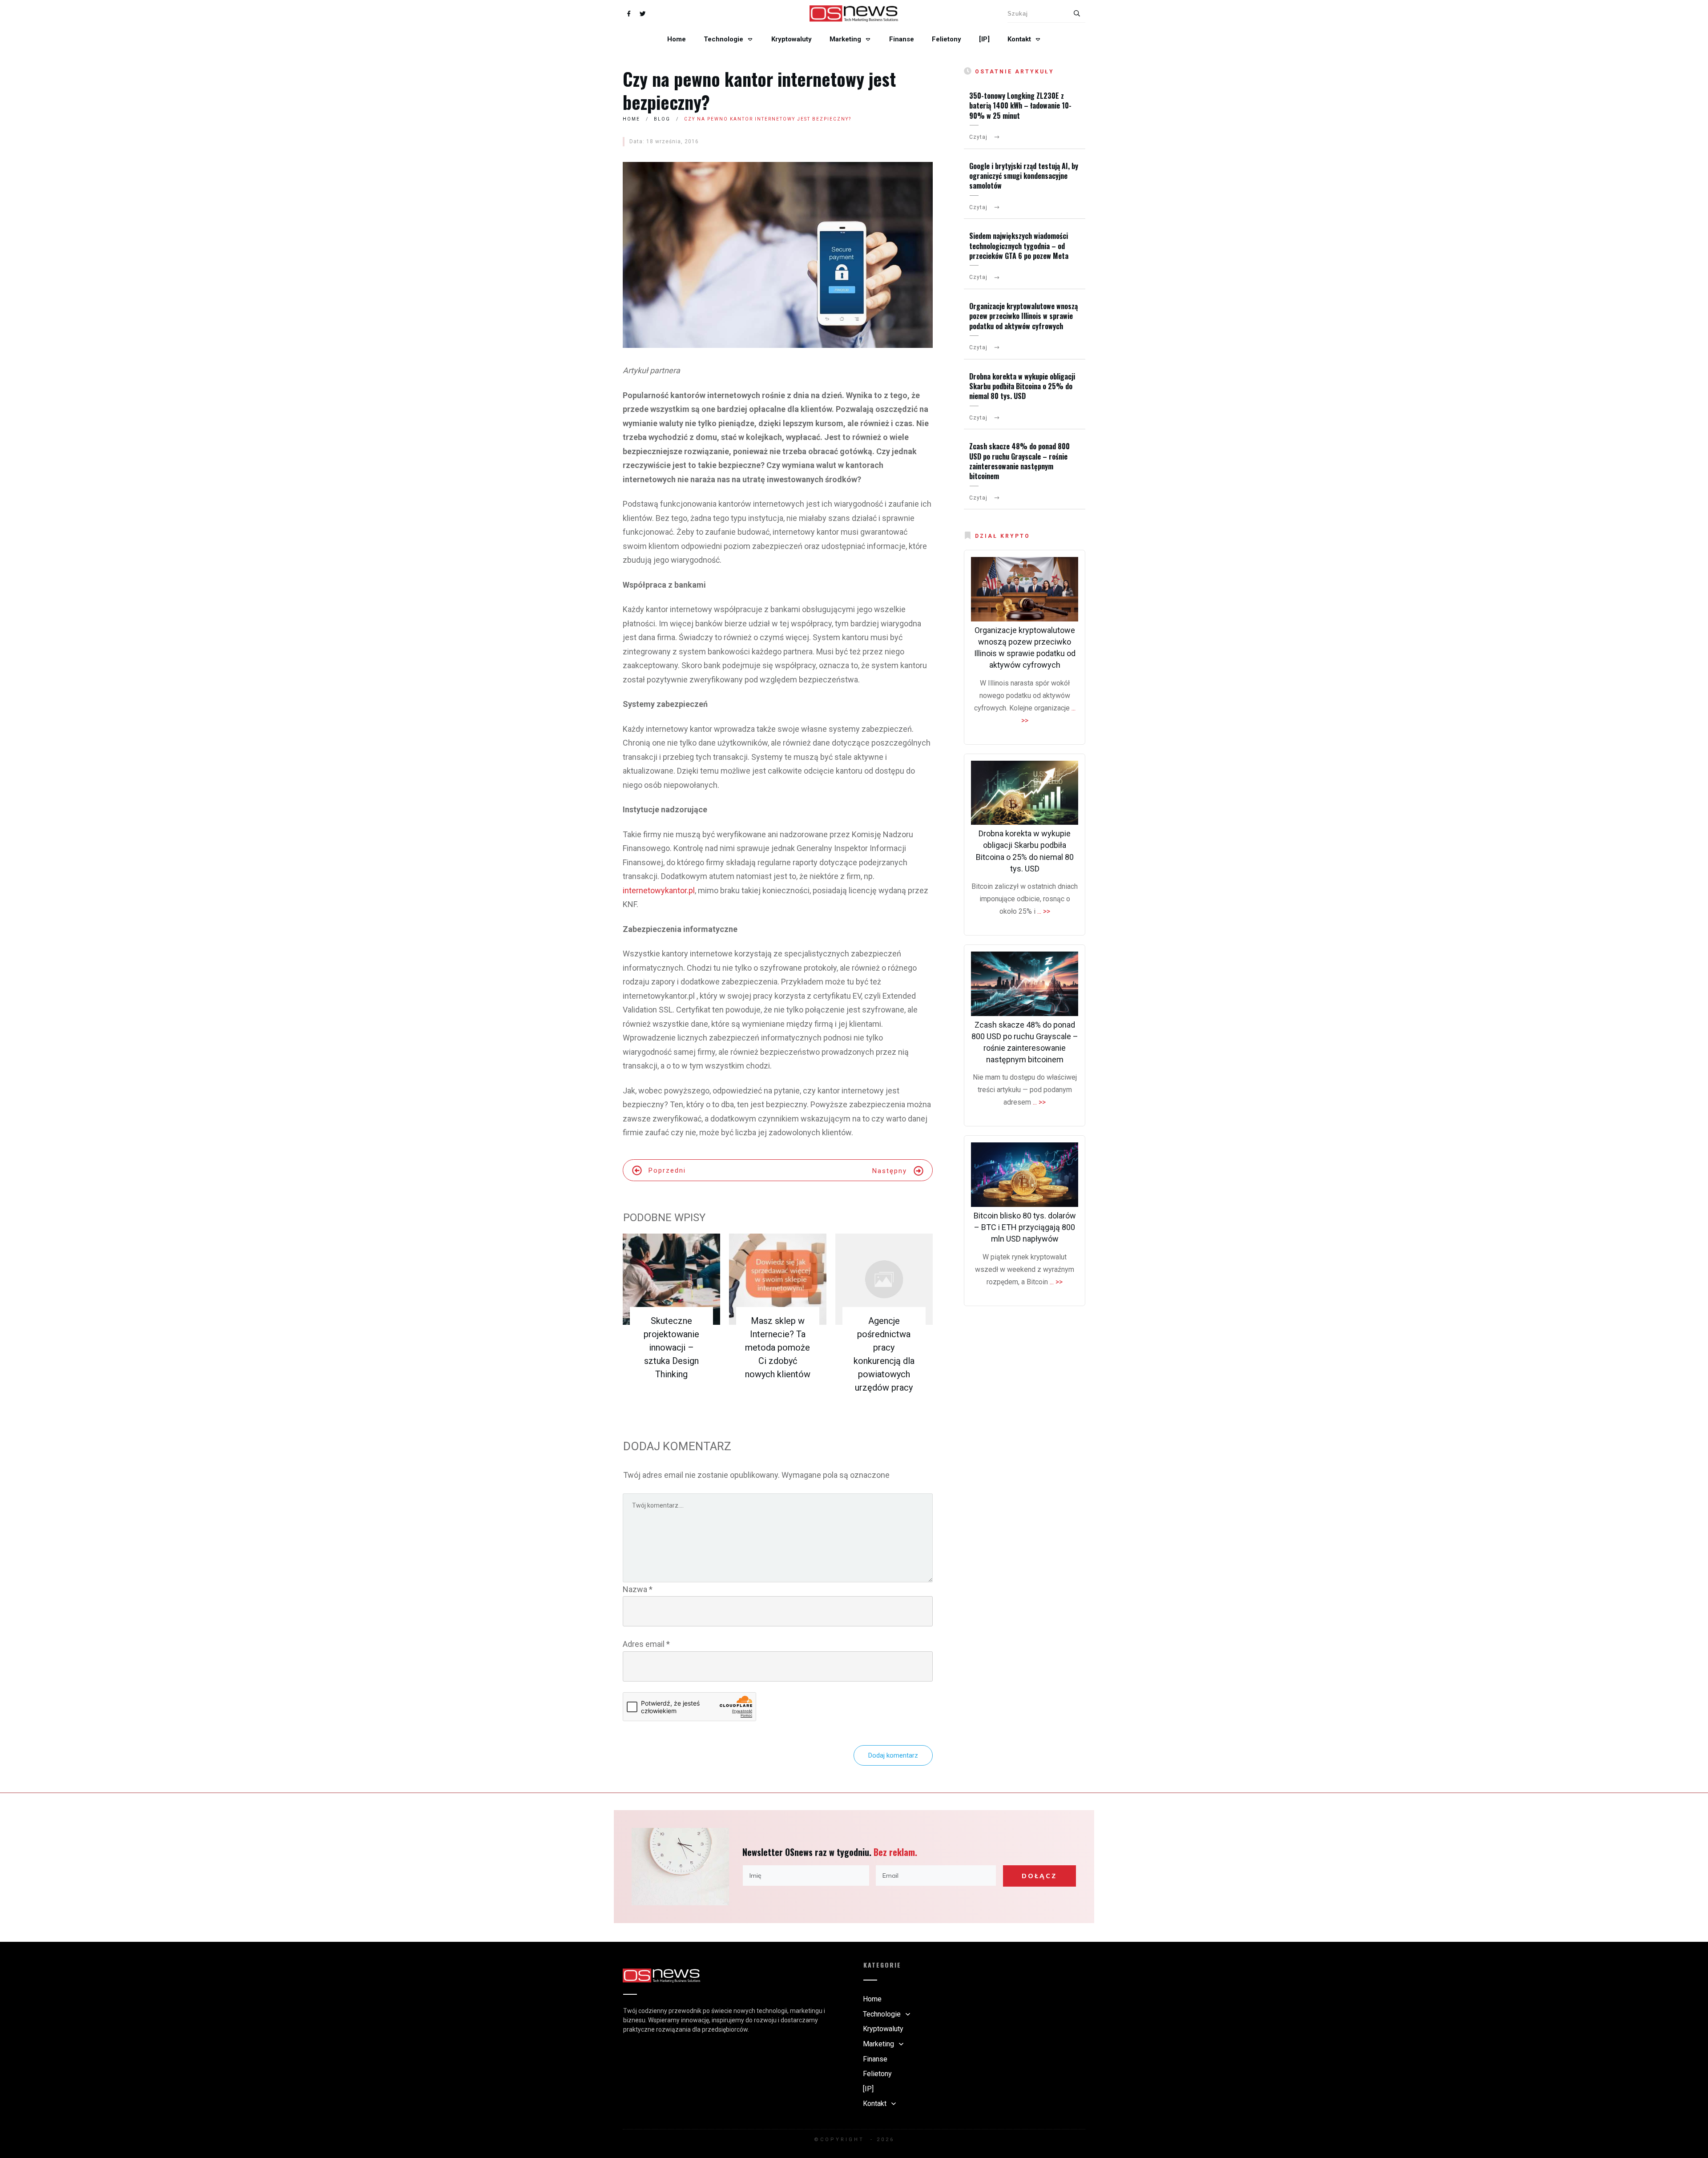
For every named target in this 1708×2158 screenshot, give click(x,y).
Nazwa (638, 1589)
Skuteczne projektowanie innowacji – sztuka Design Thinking (671, 1347)
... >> (1044, 911)
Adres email (646, 1644)
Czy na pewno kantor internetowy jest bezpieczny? (759, 90)
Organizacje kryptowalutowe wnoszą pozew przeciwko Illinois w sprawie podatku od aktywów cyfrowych (1023, 316)
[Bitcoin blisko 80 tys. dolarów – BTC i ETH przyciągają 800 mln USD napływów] (1025, 1175)
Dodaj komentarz (893, 1755)
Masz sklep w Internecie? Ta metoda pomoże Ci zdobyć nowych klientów (778, 1347)
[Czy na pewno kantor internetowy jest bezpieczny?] (778, 255)
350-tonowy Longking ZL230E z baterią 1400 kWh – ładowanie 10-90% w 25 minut (1020, 106)
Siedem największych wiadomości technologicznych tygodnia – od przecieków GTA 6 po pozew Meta (1019, 246)
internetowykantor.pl (659, 890)
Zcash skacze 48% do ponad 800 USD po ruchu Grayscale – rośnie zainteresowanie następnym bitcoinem (1019, 461)
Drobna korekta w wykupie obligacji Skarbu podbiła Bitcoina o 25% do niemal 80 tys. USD (1022, 386)
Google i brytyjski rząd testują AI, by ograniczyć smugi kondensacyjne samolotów (1024, 176)
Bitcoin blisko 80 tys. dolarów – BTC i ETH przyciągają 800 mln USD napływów (1025, 1227)
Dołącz (1039, 1876)
